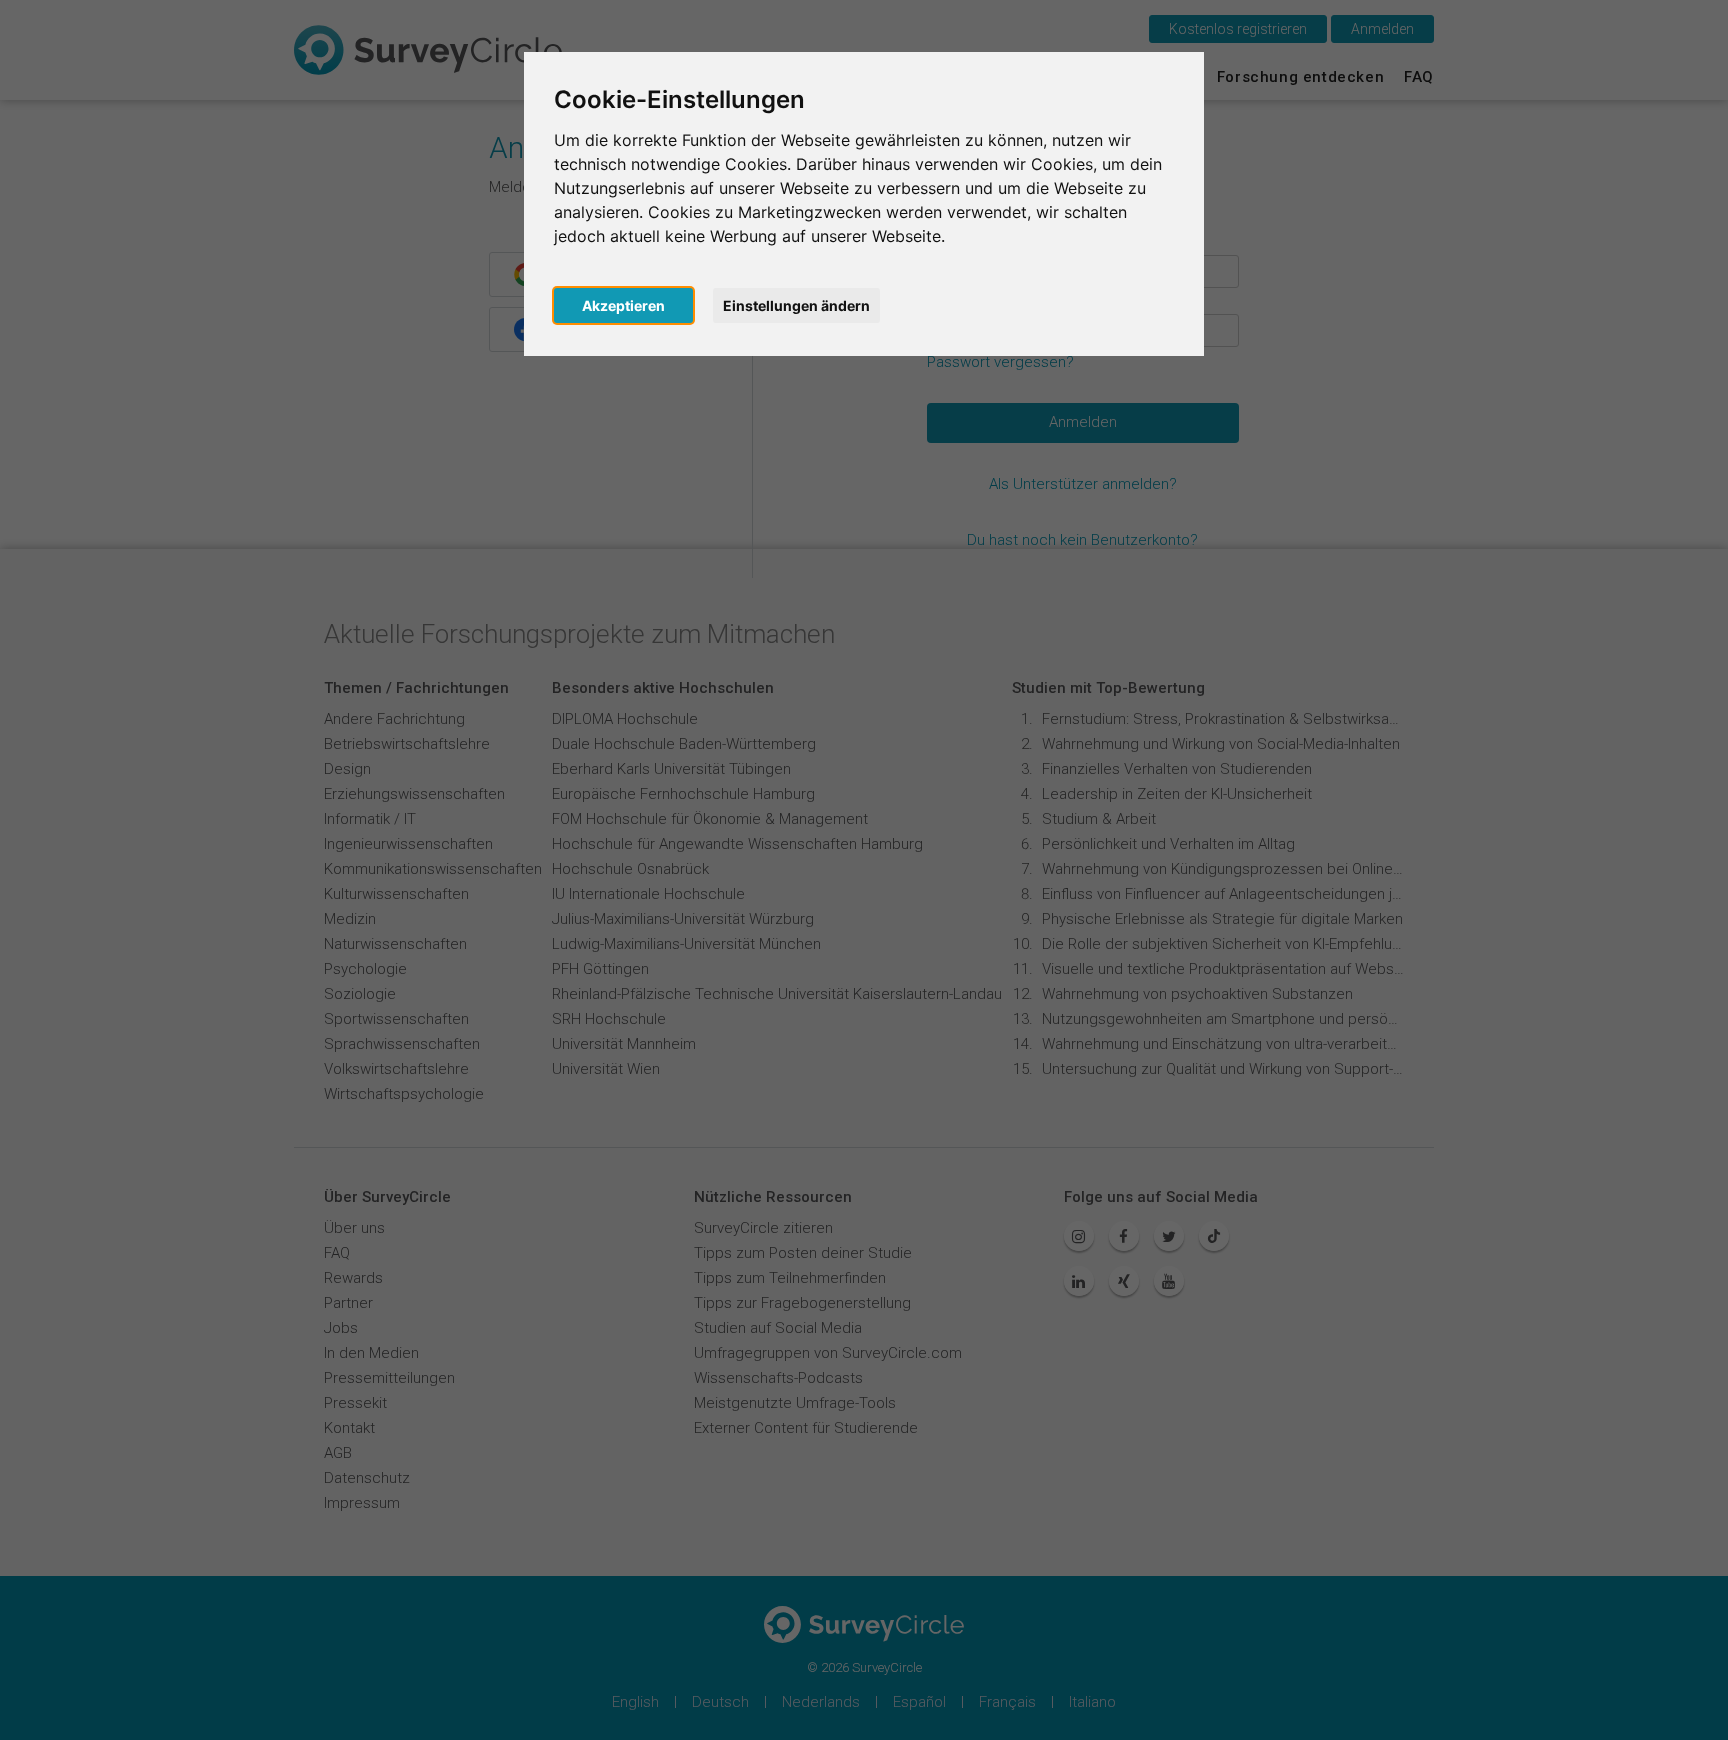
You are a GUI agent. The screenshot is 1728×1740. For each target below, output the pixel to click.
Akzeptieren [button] (623, 305)
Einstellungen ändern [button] (796, 305)
